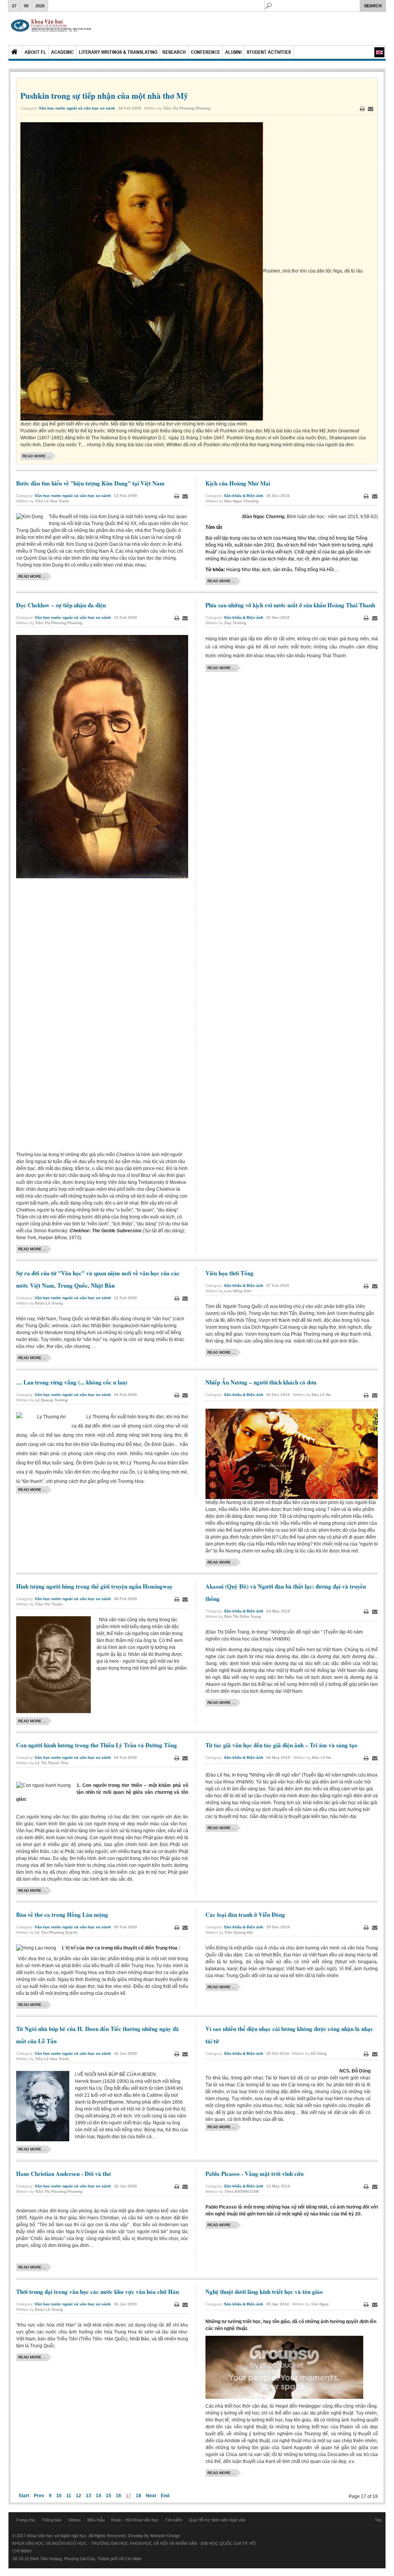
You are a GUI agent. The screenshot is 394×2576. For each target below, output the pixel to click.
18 (139, 2496)
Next (151, 2496)
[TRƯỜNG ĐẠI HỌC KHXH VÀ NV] (51, 29)
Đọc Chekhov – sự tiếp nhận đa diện (61, 605)
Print (362, 109)
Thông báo (52, 2520)
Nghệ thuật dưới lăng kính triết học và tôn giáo (264, 2292)
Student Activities (269, 52)
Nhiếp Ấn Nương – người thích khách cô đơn (261, 1382)
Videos (74, 2520)
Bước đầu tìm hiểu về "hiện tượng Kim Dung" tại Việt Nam (90, 483)
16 (119, 2496)
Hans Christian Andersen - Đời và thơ (63, 2174)
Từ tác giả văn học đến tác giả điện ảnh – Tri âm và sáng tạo (281, 1745)
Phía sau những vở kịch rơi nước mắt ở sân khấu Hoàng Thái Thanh (290, 605)
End (165, 2496)
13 (88, 2496)
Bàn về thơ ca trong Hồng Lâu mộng (62, 1915)
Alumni (233, 52)
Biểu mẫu (96, 2520)
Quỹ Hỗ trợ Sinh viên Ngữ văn (217, 2520)
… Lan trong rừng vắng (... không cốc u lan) (72, 1382)
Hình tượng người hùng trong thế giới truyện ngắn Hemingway (94, 1586)
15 (109, 2496)
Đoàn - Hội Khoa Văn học (135, 2520)
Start (24, 2496)
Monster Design (165, 2536)
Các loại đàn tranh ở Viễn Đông (245, 1915)
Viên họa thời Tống (230, 1273)
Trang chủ (25, 2520)
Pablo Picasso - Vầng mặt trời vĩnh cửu (255, 2174)
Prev (39, 2496)
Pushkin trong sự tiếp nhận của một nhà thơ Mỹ (104, 96)
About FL (35, 52)
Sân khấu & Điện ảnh (244, 496)
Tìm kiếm (174, 2520)
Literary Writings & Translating (118, 52)
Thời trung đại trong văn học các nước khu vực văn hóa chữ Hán (98, 2292)
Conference (205, 52)
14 (98, 2496)
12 (78, 2496)
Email (371, 109)
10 (59, 2496)
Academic (63, 52)
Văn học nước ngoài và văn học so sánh (77, 108)
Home (15, 52)
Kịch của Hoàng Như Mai (238, 483)
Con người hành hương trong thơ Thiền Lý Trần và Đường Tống (97, 1745)
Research (174, 52)
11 (69, 2496)
